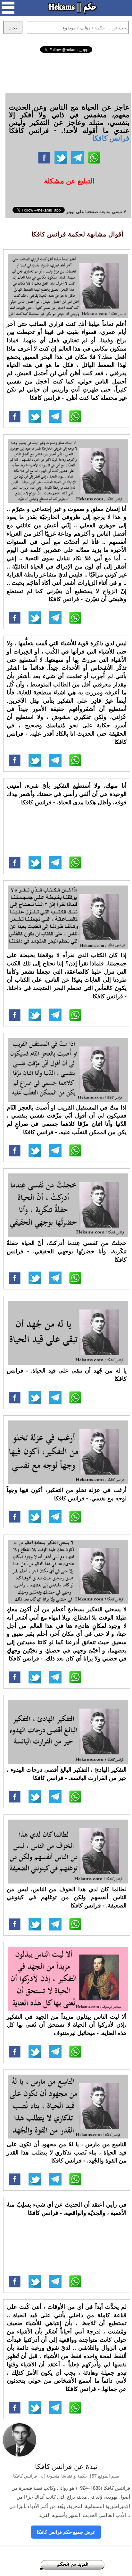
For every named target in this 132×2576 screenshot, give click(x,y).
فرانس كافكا (111, 138)
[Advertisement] (66, 72)
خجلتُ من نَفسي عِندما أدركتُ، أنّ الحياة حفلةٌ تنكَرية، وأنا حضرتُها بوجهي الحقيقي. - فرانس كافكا (67, 1251)
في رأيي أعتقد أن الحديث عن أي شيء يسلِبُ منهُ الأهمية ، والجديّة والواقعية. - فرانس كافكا (67, 2209)
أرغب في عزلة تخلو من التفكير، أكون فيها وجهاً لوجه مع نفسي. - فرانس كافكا (67, 1494)
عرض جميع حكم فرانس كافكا (66, 2532)
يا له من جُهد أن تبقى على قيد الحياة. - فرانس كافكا (67, 1374)
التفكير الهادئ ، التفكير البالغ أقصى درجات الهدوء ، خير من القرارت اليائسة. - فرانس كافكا (67, 1774)
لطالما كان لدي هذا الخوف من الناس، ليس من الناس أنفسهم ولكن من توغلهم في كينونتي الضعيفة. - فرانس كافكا (67, 1897)
